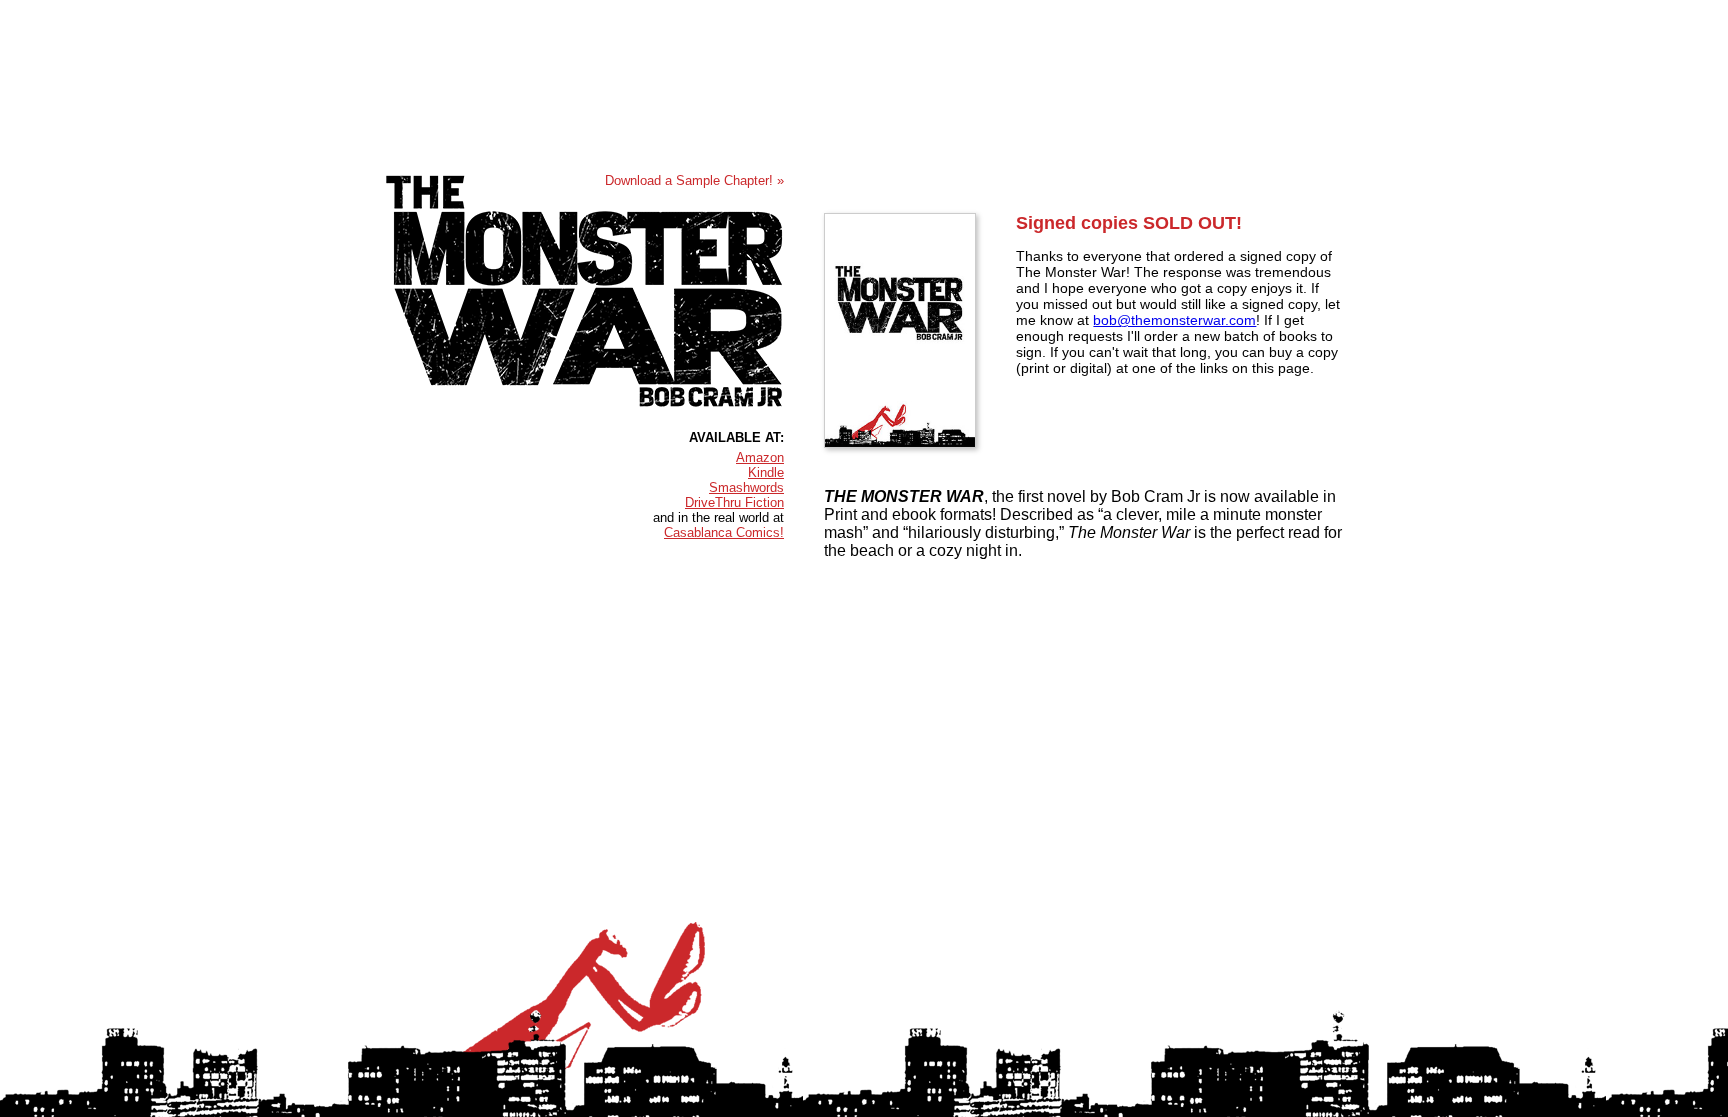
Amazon (760, 457)
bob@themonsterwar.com (1174, 320)
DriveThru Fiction (734, 502)
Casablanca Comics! (724, 532)
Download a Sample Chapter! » (694, 180)
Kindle (766, 472)
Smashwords (746, 487)
